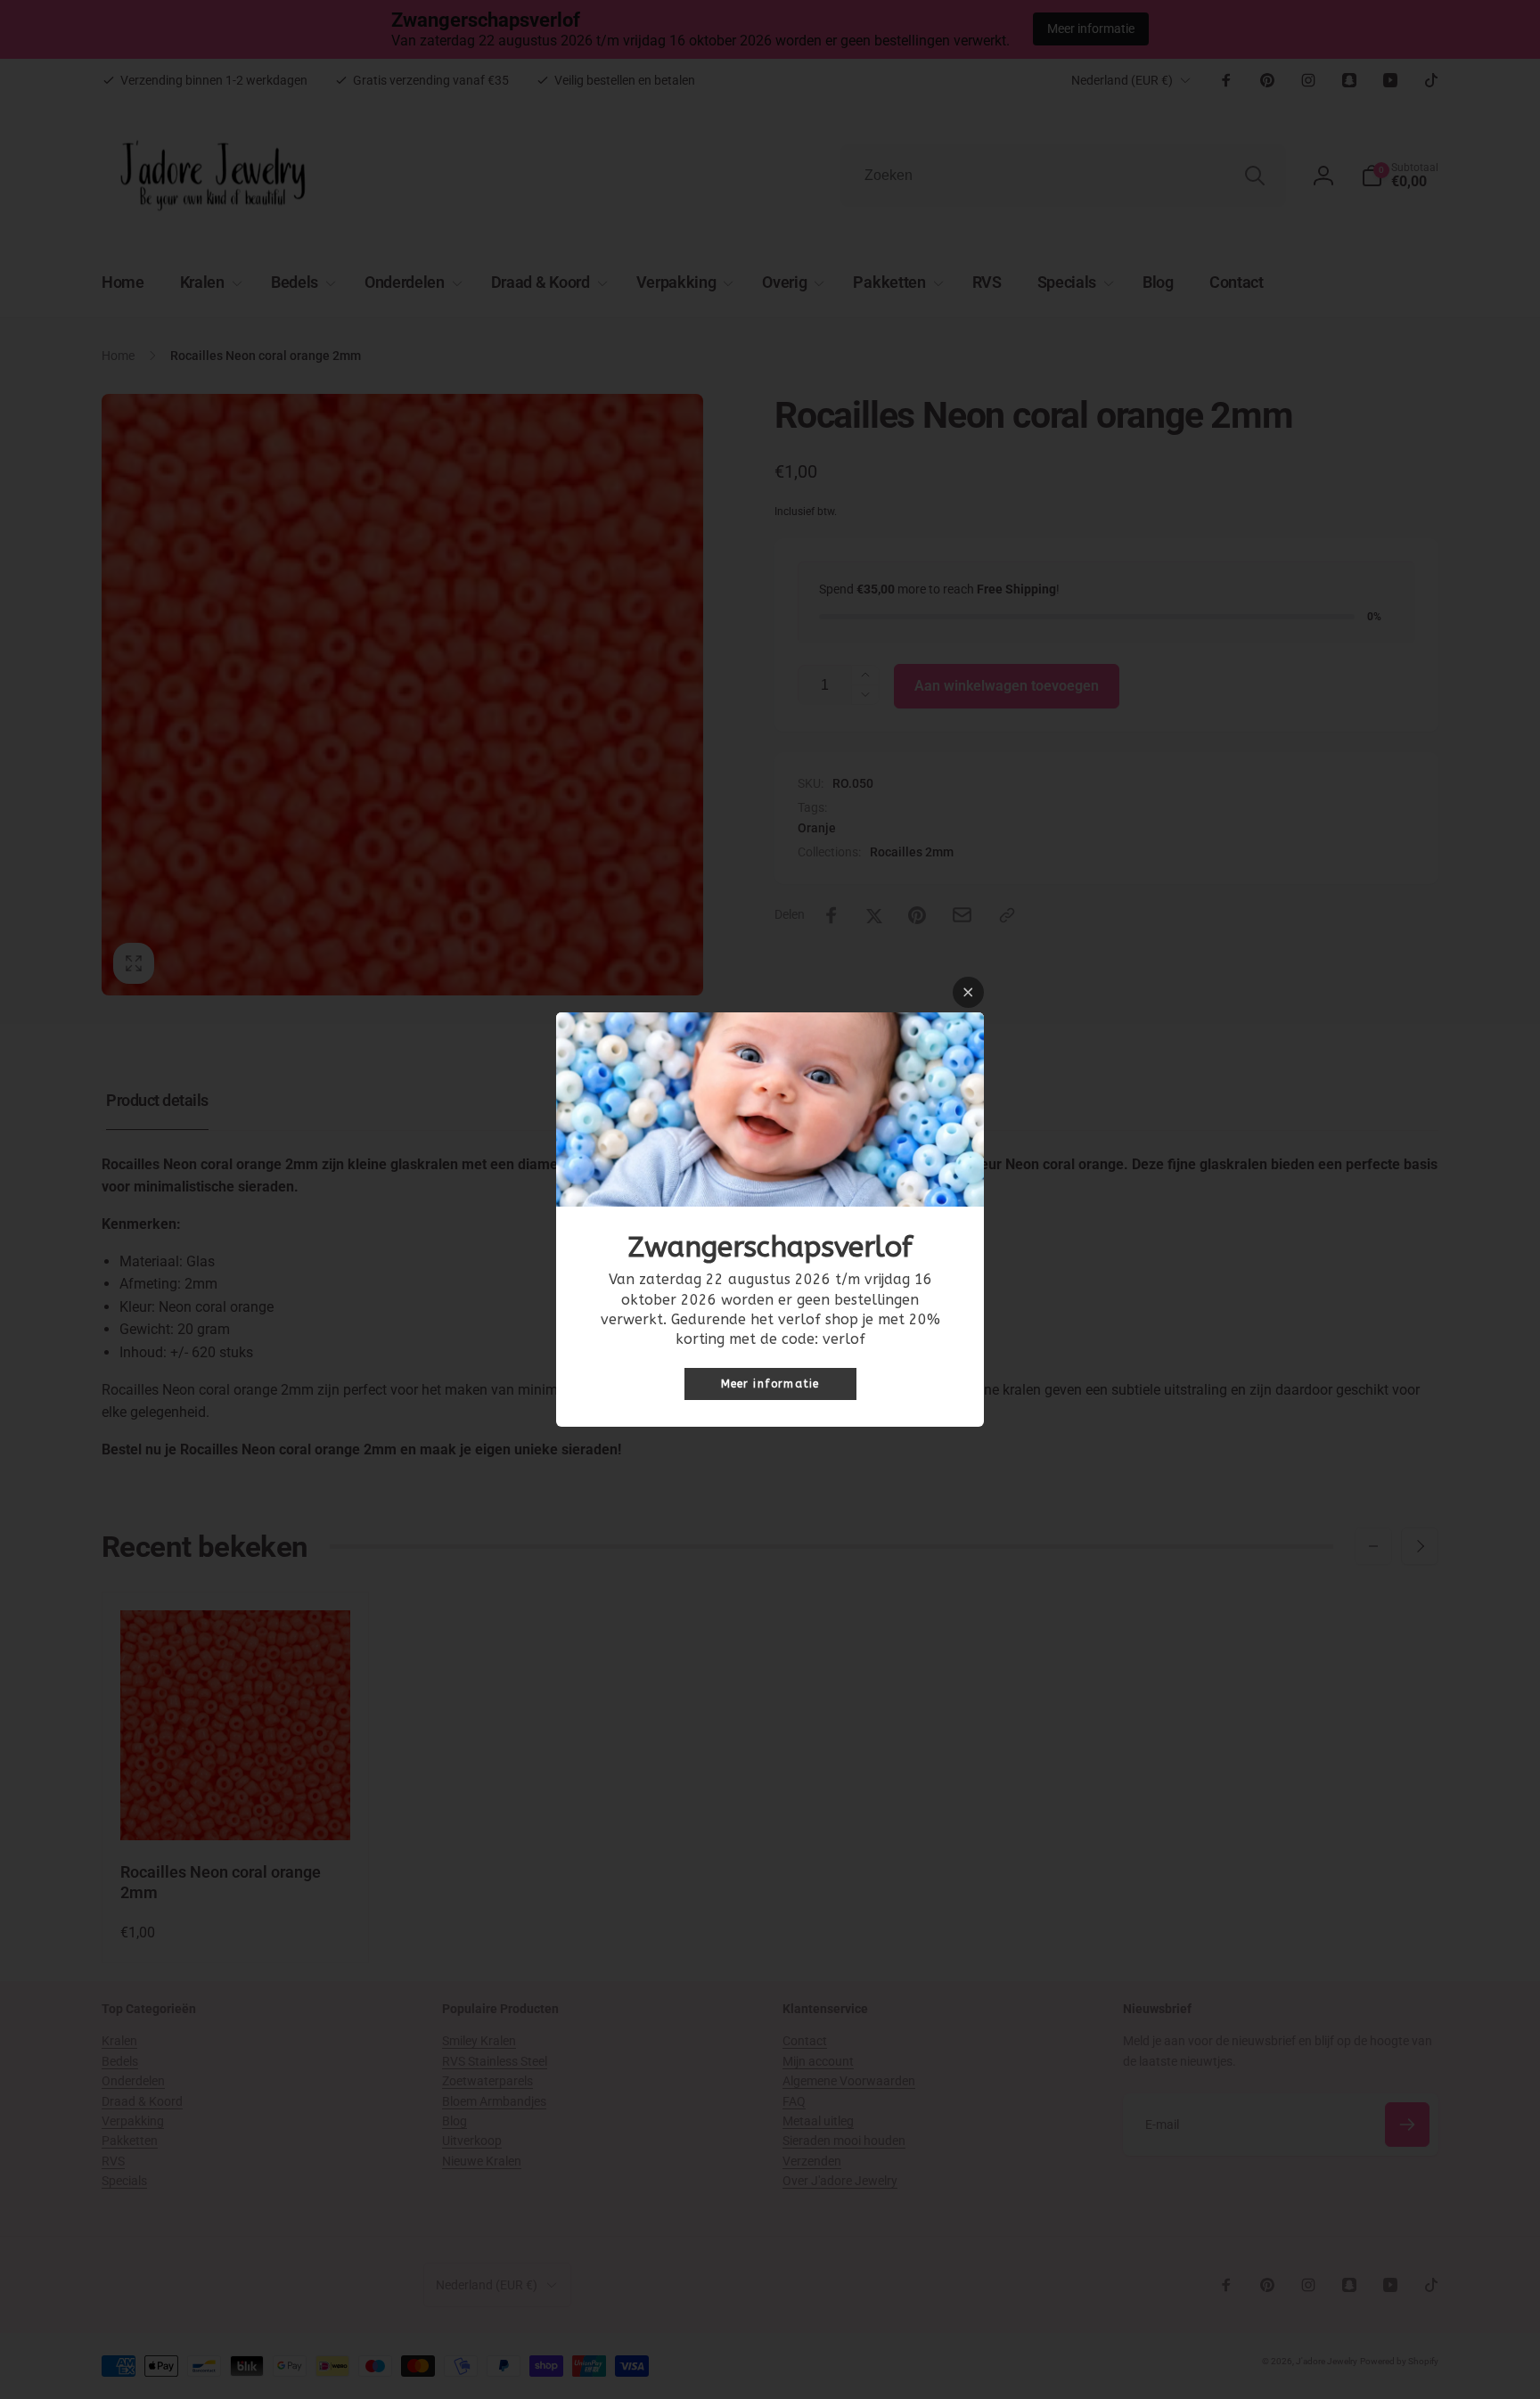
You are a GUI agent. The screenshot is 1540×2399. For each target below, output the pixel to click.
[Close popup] (968, 992)
